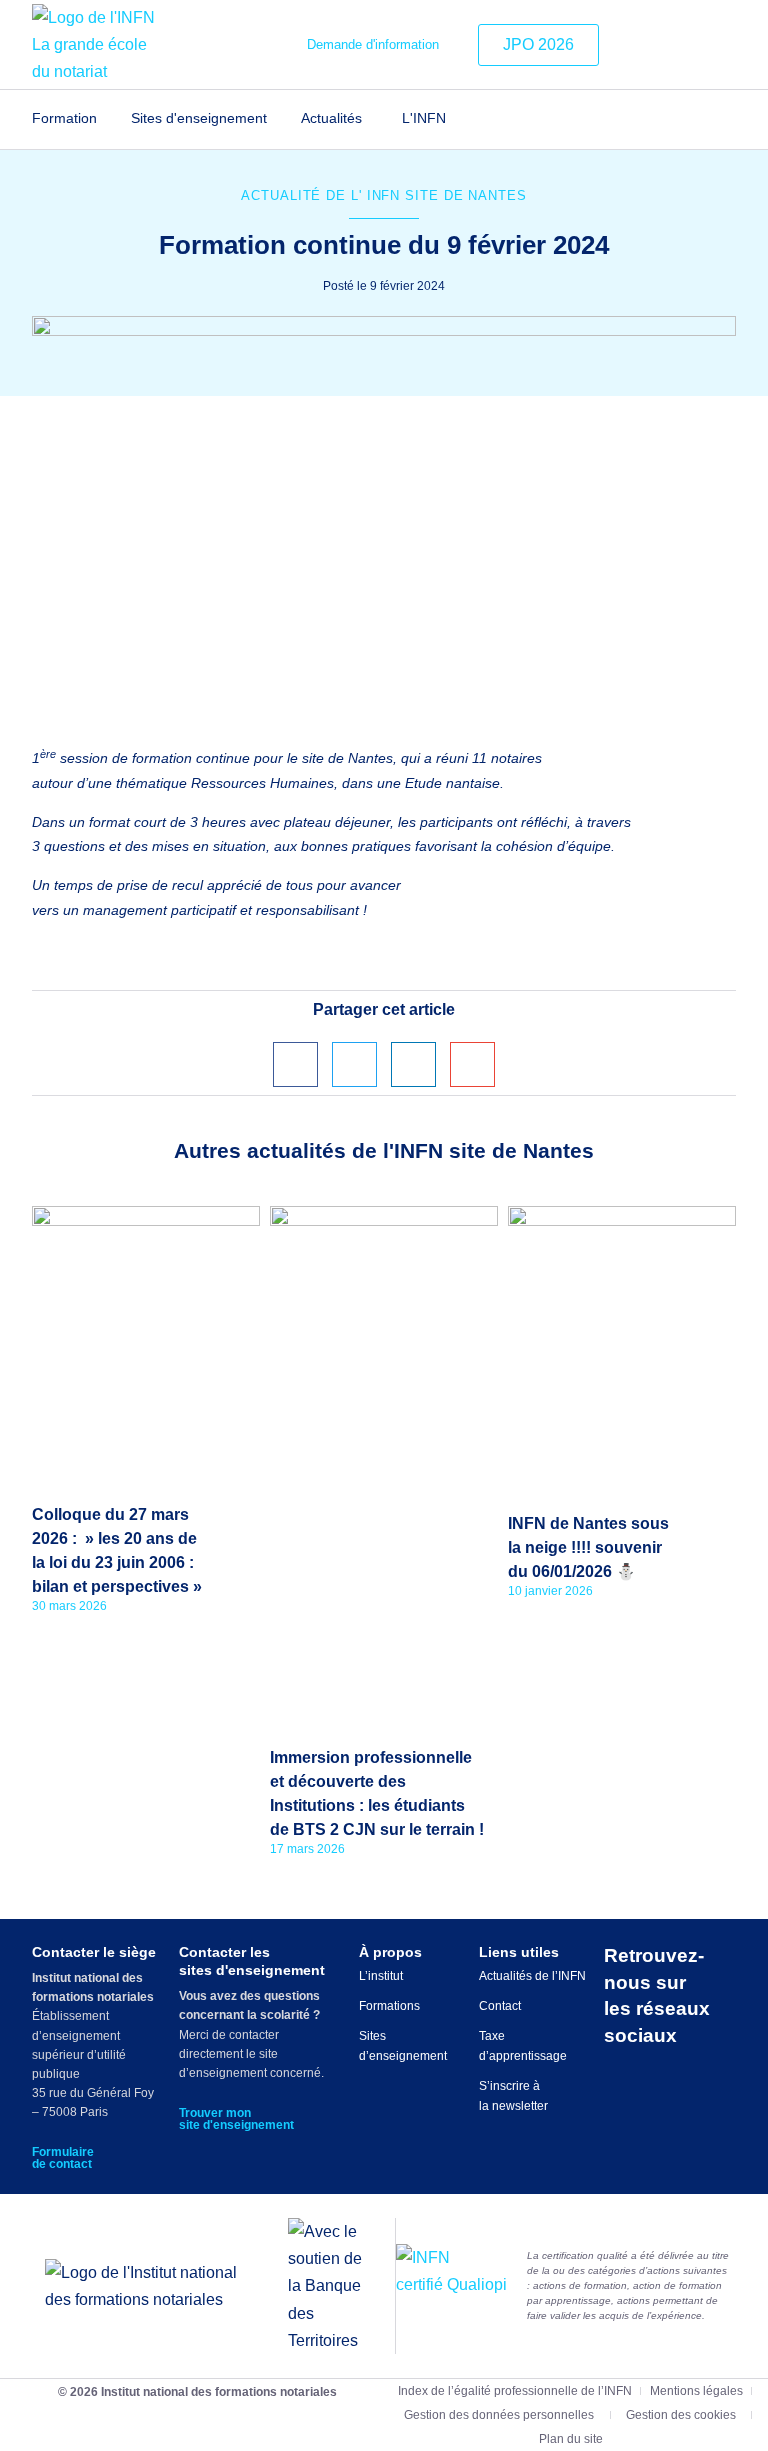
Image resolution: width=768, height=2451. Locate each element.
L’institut (381, 1976)
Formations (389, 2006)
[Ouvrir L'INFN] (458, 119)
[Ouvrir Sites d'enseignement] (279, 119)
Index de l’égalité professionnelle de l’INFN (515, 2391)
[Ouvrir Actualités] (374, 119)
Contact (500, 2006)
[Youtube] (723, 45)
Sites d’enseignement (403, 2046)
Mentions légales (696, 2391)
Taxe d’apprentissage (523, 2046)
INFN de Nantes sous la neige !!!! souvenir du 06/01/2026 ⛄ (588, 1547)
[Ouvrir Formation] (109, 119)
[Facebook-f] (693, 45)
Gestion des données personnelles (499, 2415)
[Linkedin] (632, 45)
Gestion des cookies (681, 2415)
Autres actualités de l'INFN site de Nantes (384, 1150)
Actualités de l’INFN (532, 1976)
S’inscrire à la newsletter (513, 2096)
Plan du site (571, 2439)
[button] (295, 1064)
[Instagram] (662, 45)
